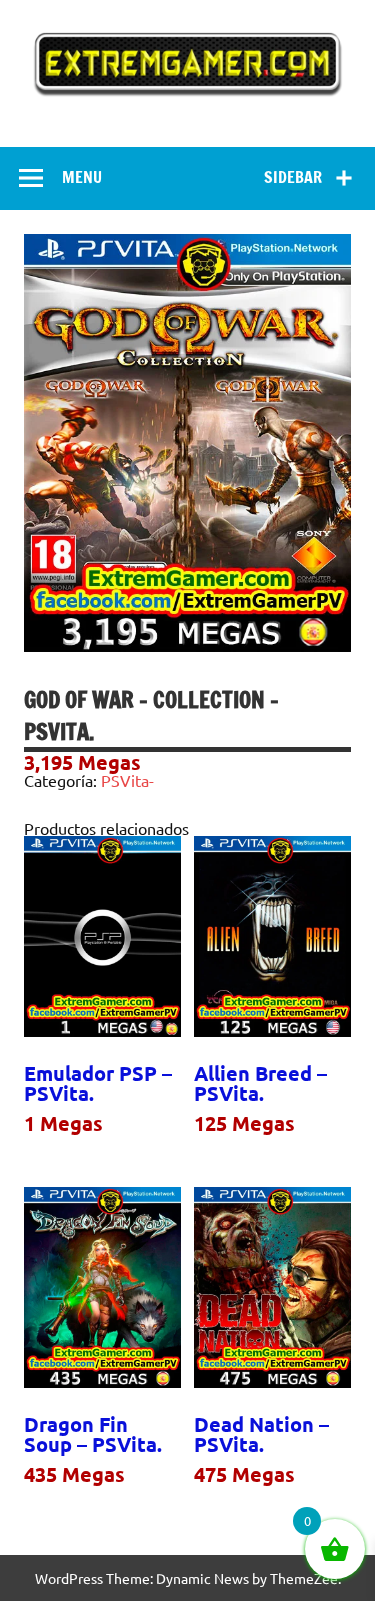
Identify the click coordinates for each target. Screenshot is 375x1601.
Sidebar (293, 177)
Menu (82, 177)
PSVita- (127, 780)
